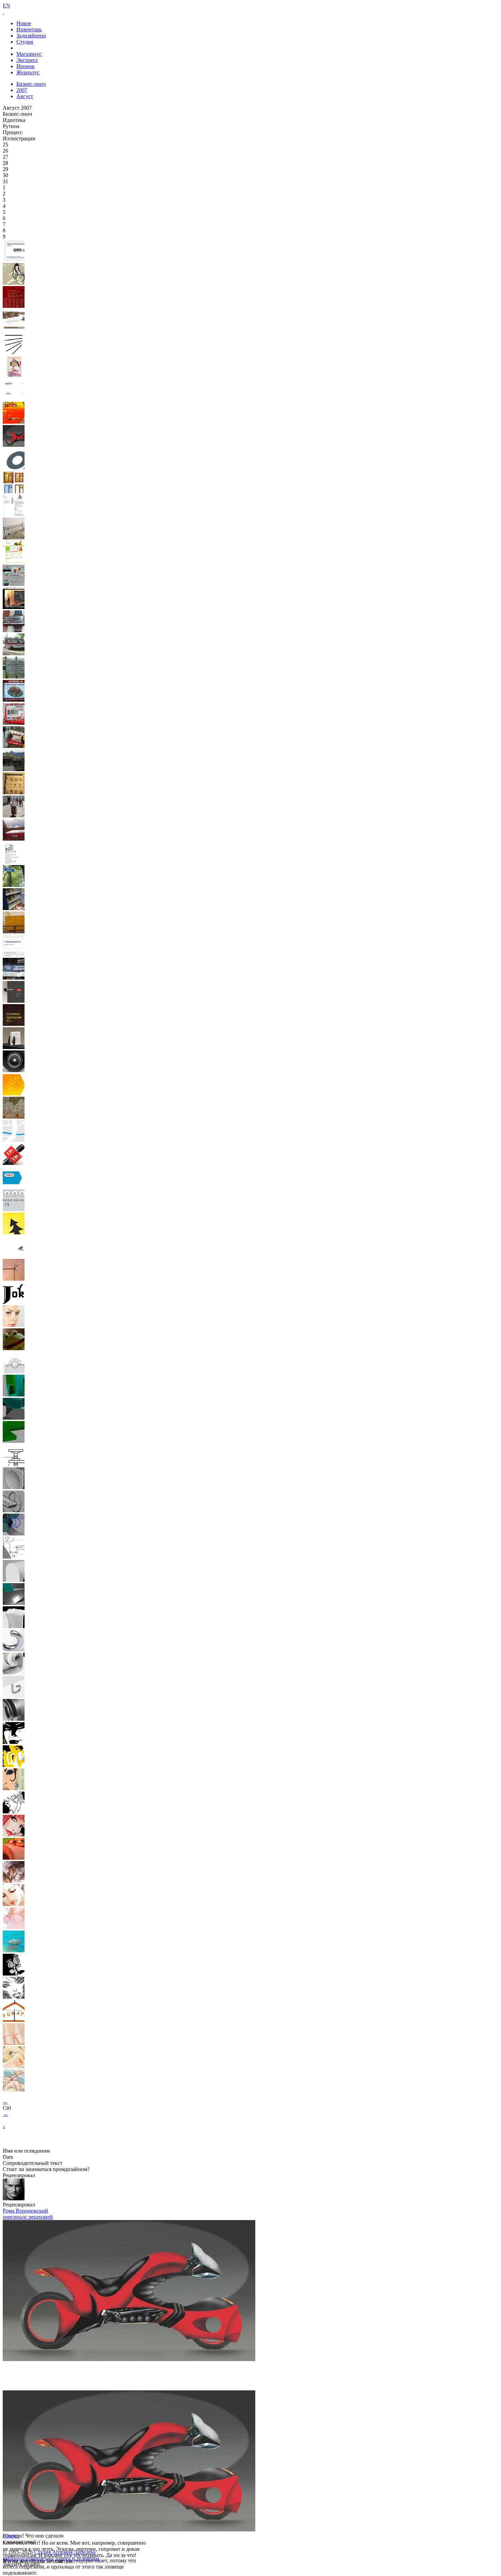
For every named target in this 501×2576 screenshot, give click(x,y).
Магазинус (29, 54)
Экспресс (27, 60)
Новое (24, 23)
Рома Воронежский (25, 2211)
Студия (25, 42)
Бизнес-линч (31, 84)
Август (25, 96)
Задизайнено (31, 36)
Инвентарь (29, 29)
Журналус (28, 72)
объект (11, 2536)
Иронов (25, 66)
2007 (22, 90)
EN (6, 6)
